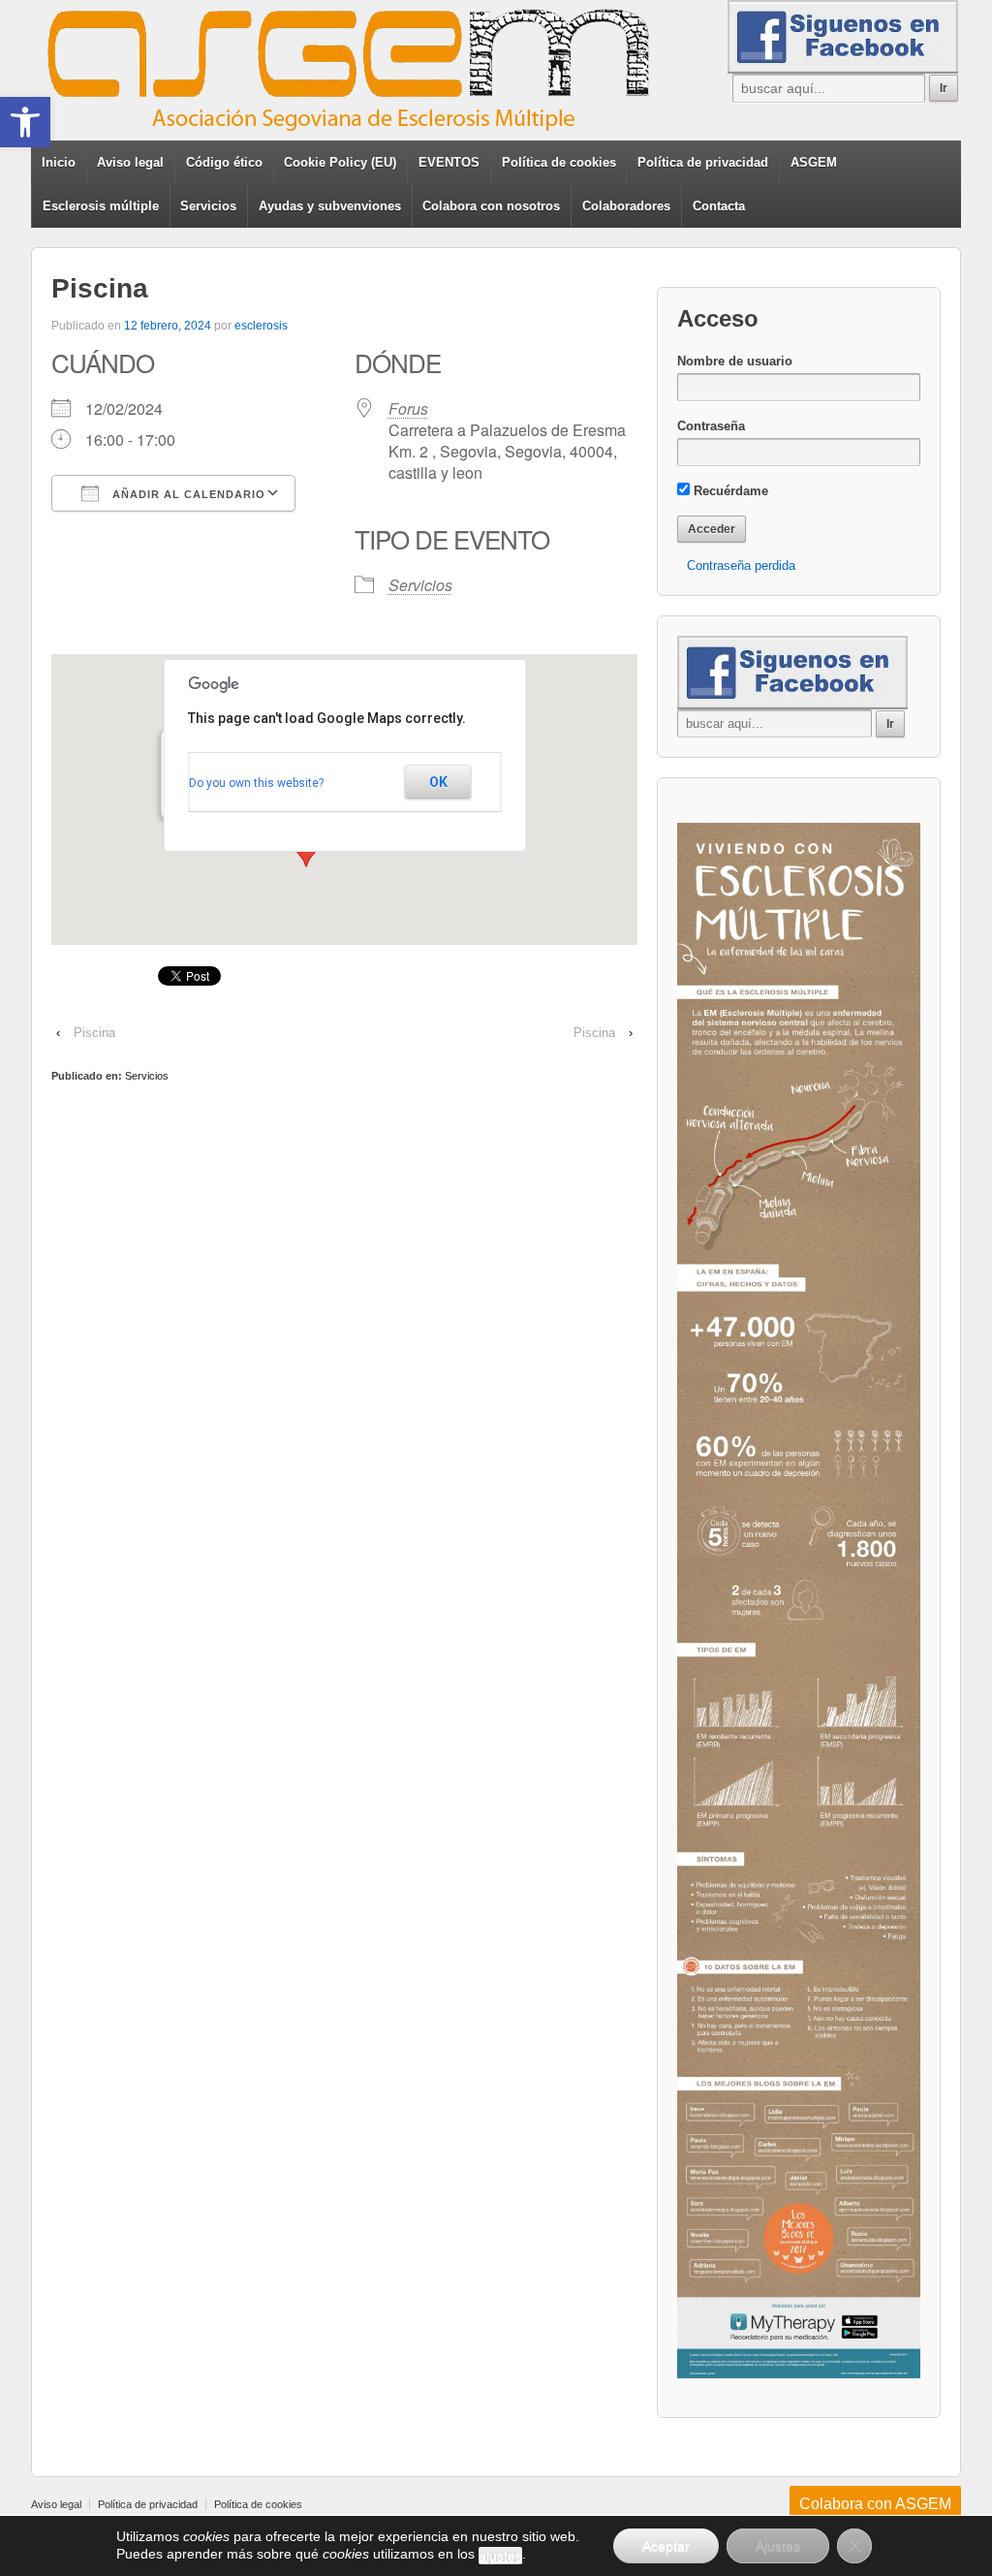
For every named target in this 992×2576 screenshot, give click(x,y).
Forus (408, 408)
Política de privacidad (703, 162)
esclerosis (261, 326)
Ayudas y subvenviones (330, 206)
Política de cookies (559, 162)
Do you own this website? (256, 783)
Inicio (59, 162)
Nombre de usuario (735, 361)
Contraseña (711, 426)
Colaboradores (626, 206)
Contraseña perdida (741, 565)
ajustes (500, 2556)
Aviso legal (130, 162)
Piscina (94, 1033)
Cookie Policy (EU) (340, 162)
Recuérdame (729, 491)
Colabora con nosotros (491, 206)
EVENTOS (449, 162)
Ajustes (778, 2546)
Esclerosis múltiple (101, 206)
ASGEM (814, 162)
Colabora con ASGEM (875, 2504)
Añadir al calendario (187, 494)
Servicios (208, 206)
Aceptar (666, 2546)
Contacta (719, 206)
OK (438, 782)
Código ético (224, 162)
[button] (25, 122)
